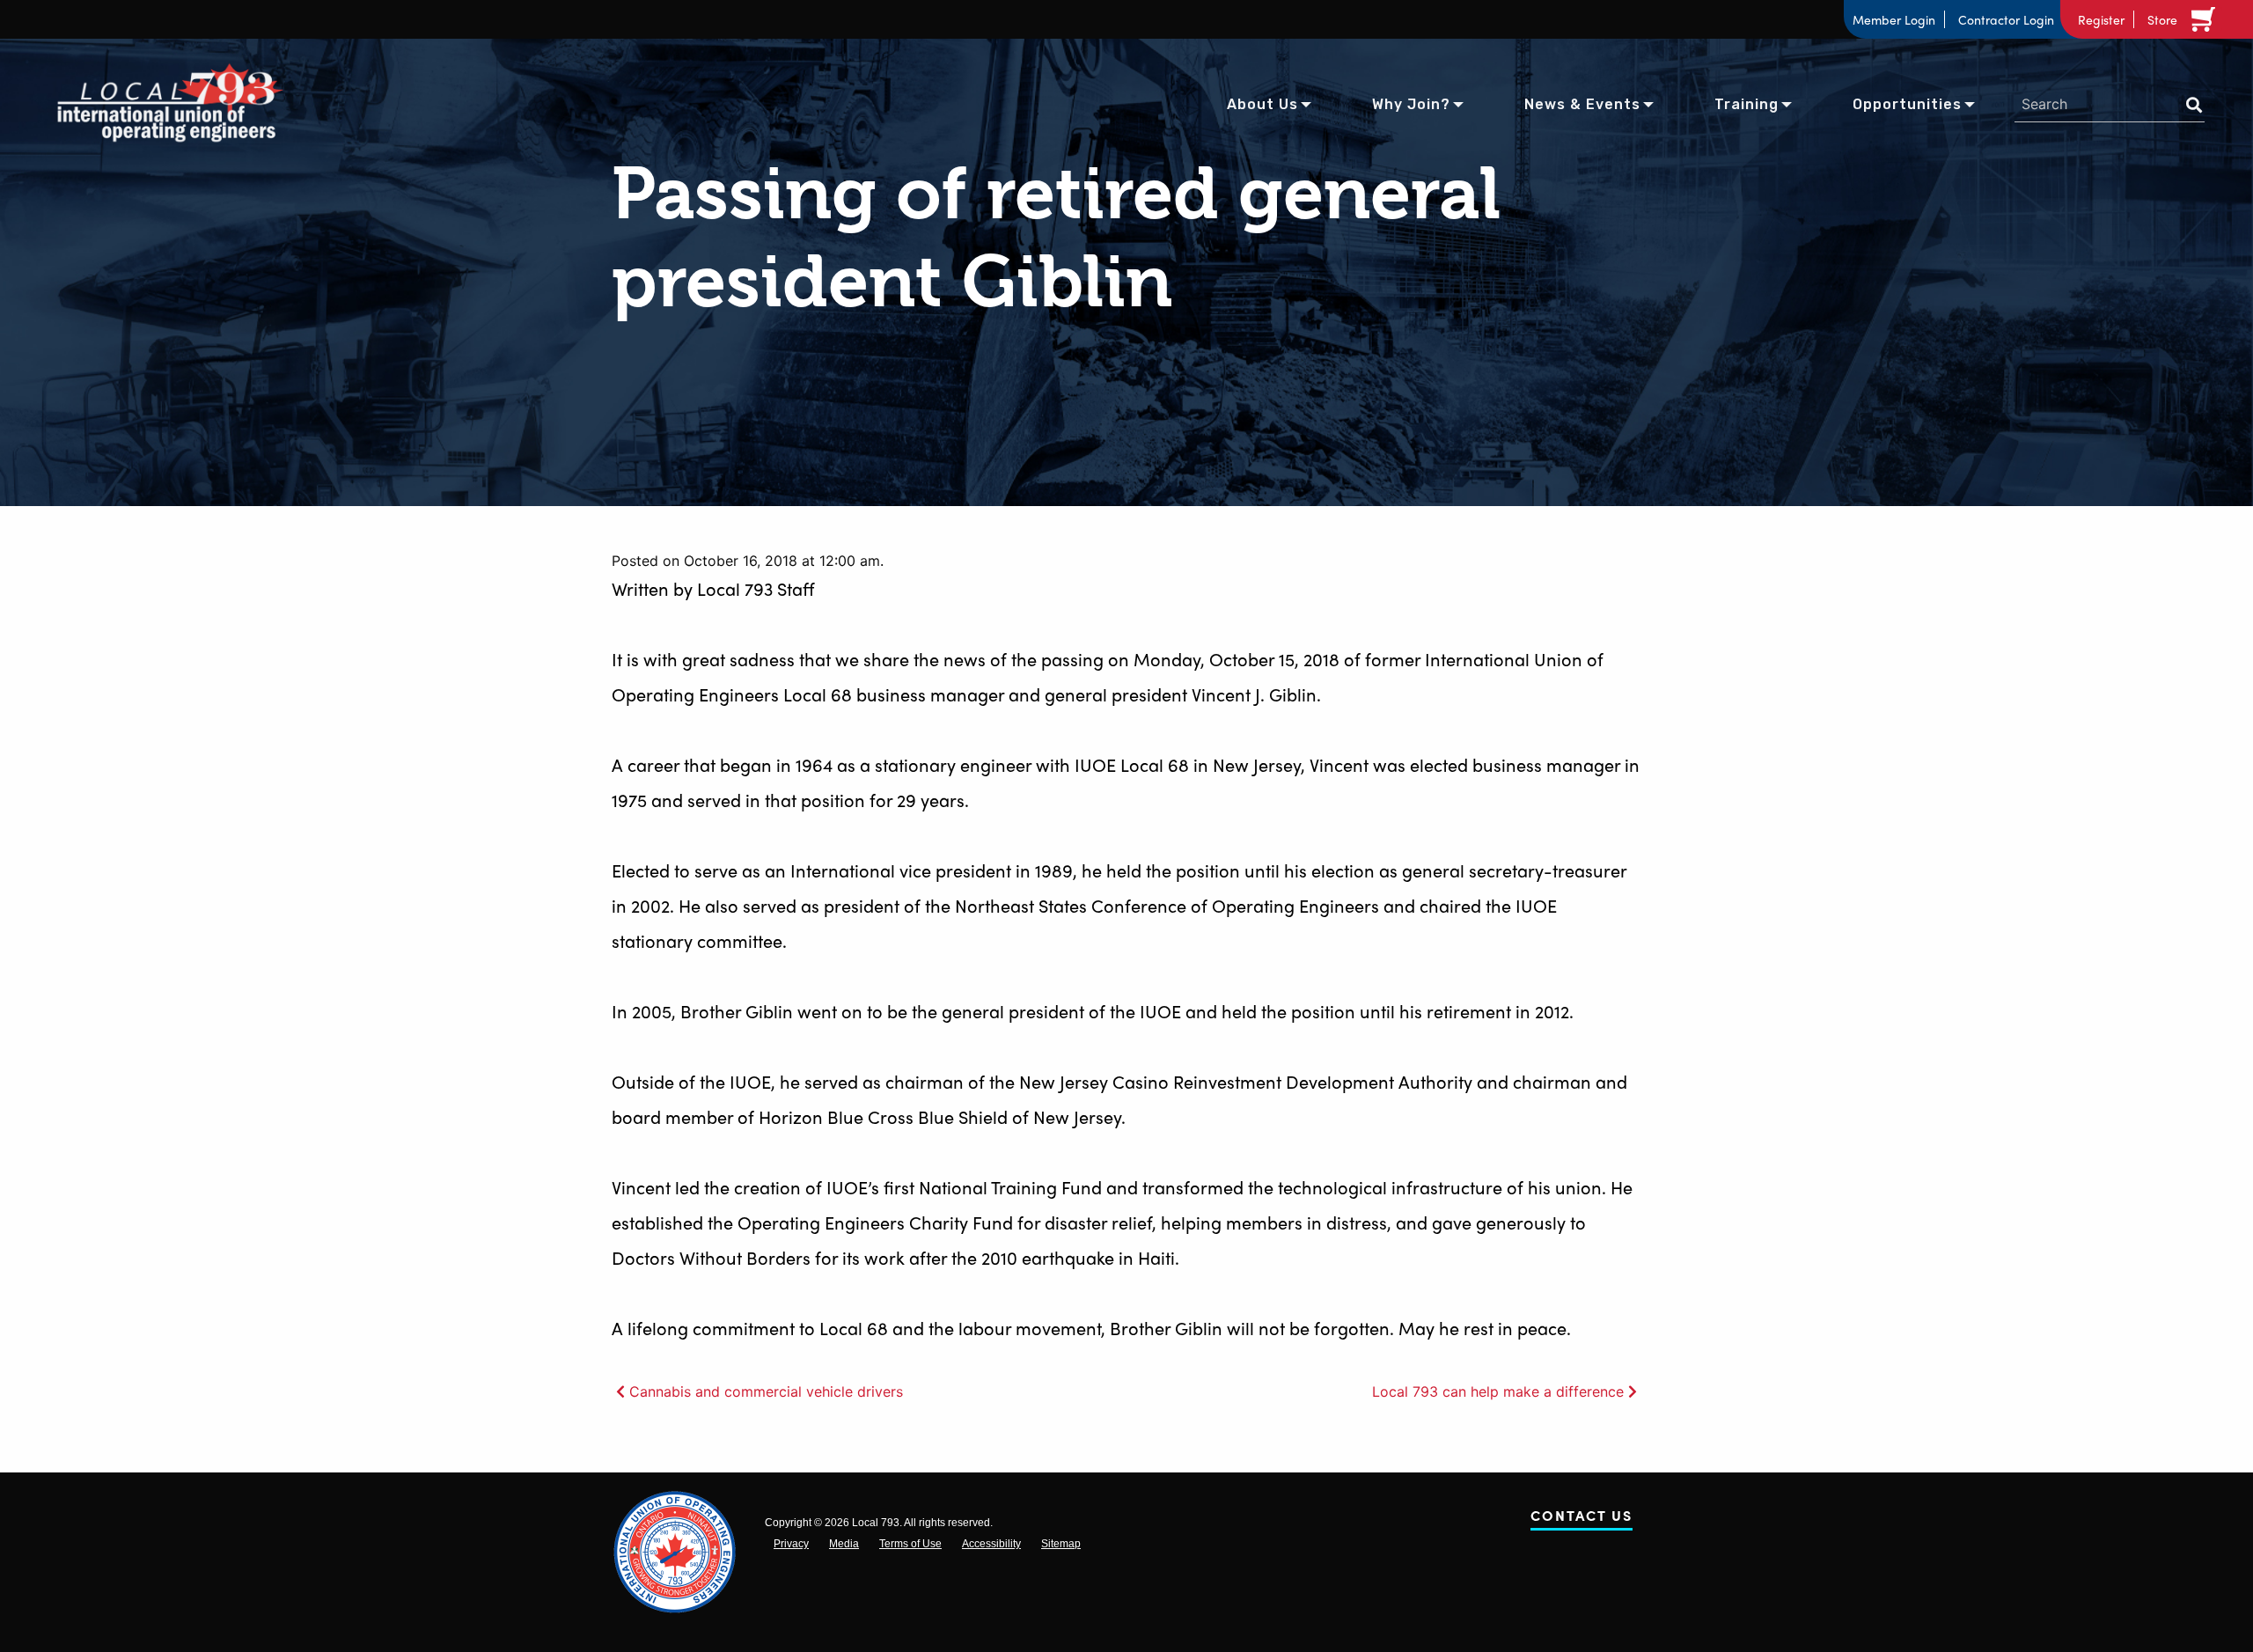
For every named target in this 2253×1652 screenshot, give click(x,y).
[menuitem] (1262, 103)
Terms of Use (910, 1544)
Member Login (1894, 19)
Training (1747, 104)
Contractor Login (2006, 19)
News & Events (1582, 104)
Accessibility (991, 1544)
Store (2162, 19)
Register (2101, 19)
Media (844, 1544)
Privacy (791, 1544)
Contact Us (1582, 1519)
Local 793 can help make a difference (1498, 1391)
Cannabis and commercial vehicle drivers (766, 1391)
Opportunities (1907, 104)
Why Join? (1411, 104)
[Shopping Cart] (2206, 19)
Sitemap (1061, 1544)
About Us (1262, 104)
